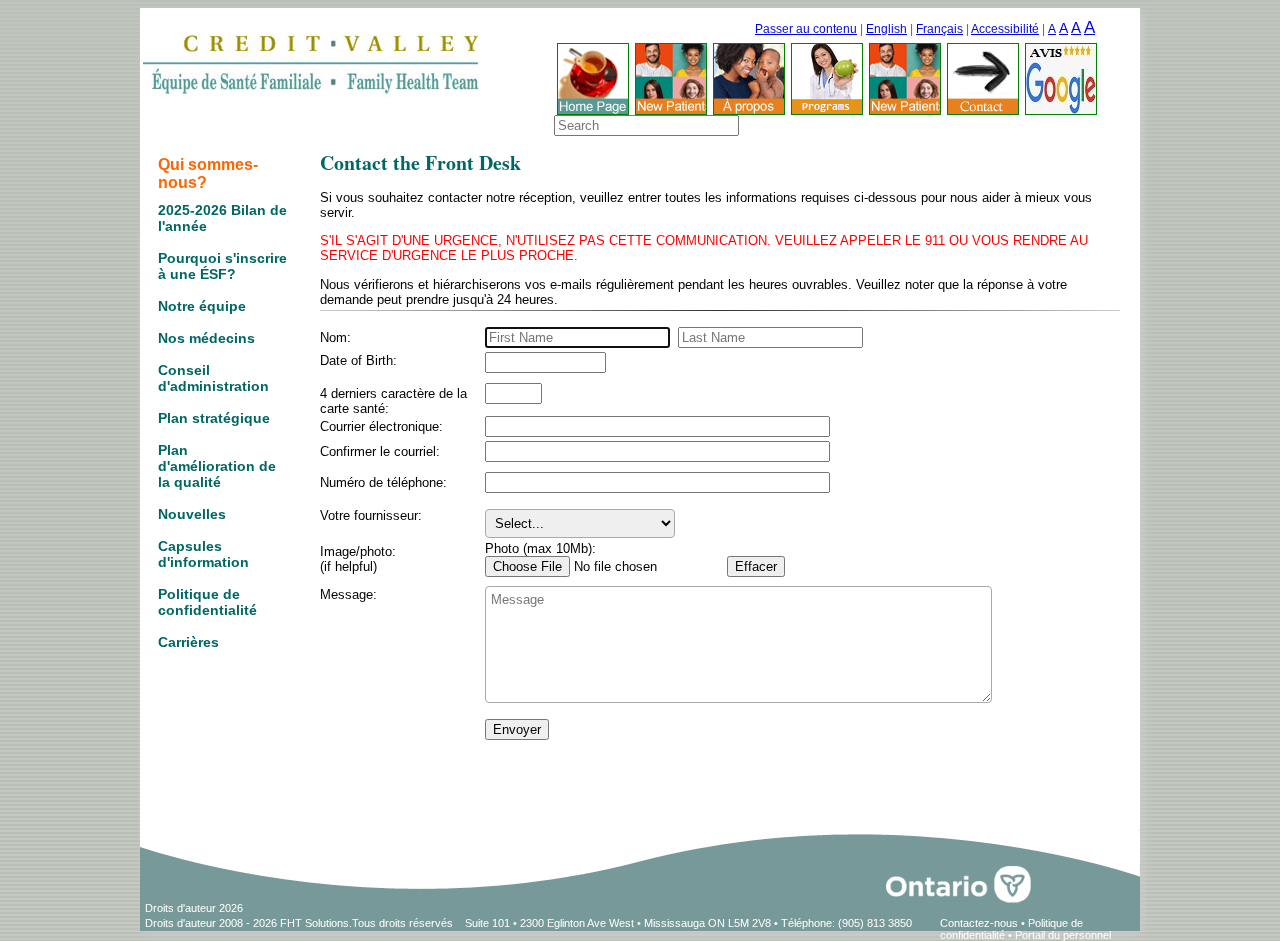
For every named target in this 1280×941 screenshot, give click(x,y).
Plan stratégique (214, 418)
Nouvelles (192, 514)
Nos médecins (206, 338)
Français (939, 29)
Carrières (188, 642)
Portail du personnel (1063, 935)
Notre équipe (202, 306)
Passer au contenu (806, 29)
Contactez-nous (979, 923)
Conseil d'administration (213, 378)
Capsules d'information (203, 554)
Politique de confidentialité (207, 602)
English (886, 29)
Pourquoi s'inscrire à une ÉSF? (222, 266)
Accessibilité (1005, 29)
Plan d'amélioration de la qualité (217, 466)
